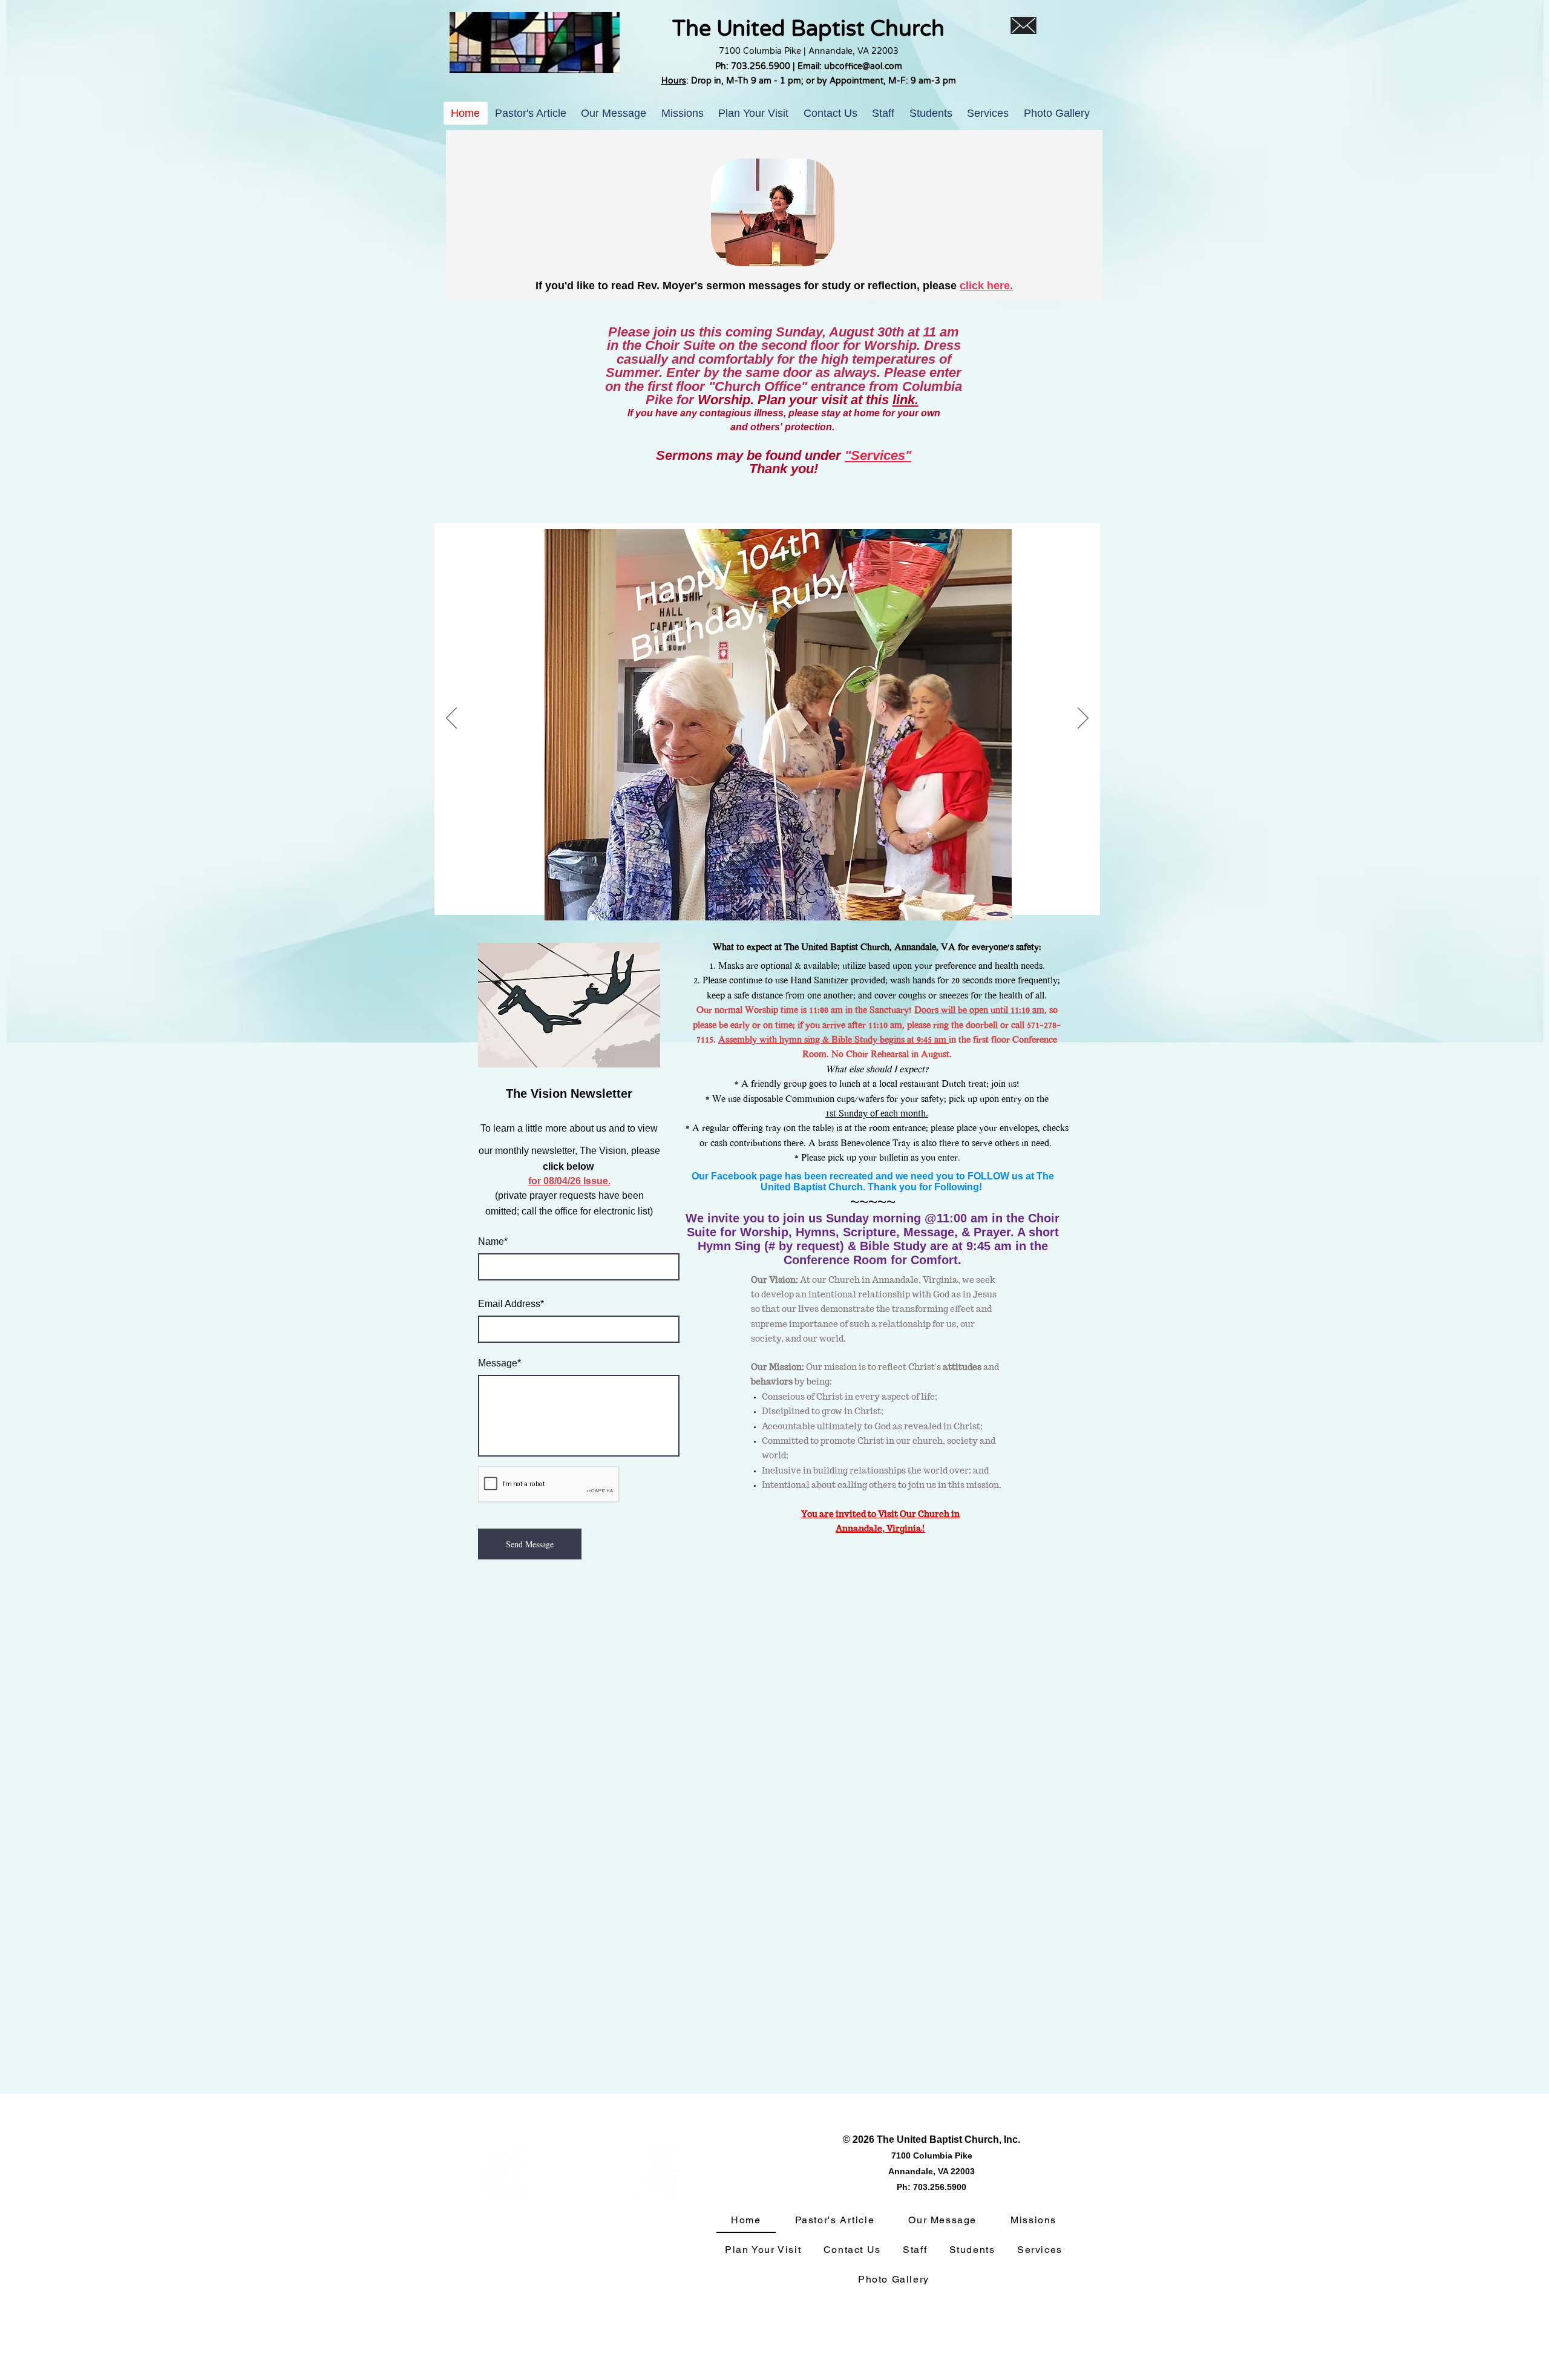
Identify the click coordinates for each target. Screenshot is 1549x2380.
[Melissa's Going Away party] (797, 896)
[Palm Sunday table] (699, 896)
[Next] (1083, 719)
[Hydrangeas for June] (685, 896)
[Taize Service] (866, 896)
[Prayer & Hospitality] (811, 896)
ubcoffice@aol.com (863, 66)
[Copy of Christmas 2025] (727, 896)
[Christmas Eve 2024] (852, 896)
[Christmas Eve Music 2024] (838, 896)
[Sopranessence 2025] (769, 896)
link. (905, 400)
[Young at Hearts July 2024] (880, 896)
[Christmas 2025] (741, 896)
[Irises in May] (713, 896)
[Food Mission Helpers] (783, 896)
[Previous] (451, 719)
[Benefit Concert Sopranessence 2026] (755, 896)
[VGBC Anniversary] (824, 896)
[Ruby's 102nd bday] (670, 896)
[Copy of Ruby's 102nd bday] (655, 896)
